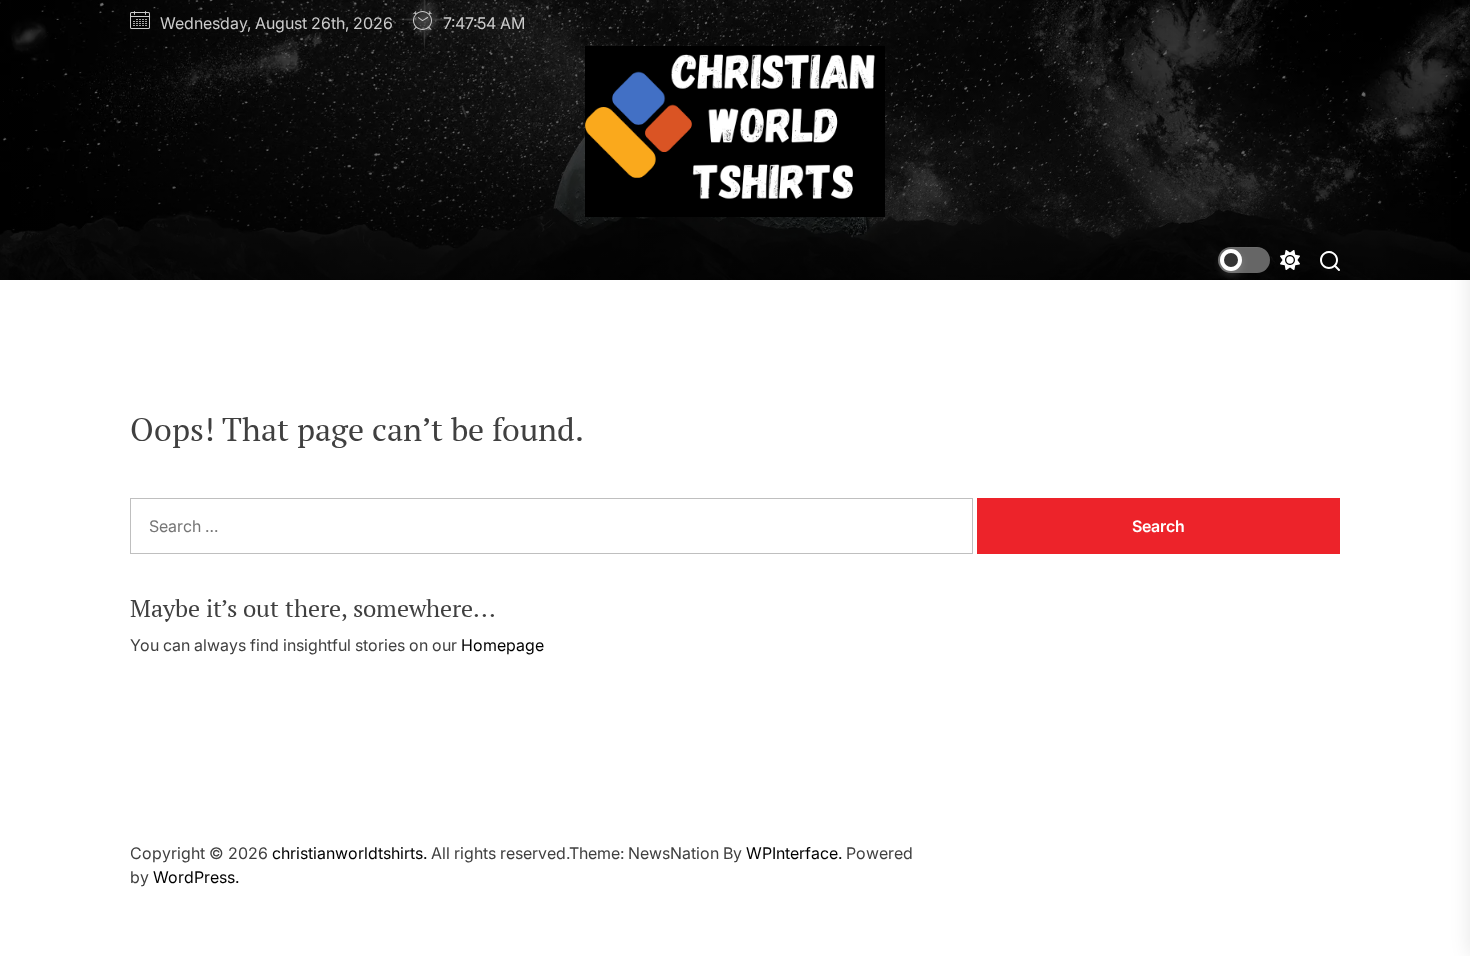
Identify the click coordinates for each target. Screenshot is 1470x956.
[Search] (1330, 259)
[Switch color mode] (1259, 260)
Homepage (502, 645)
